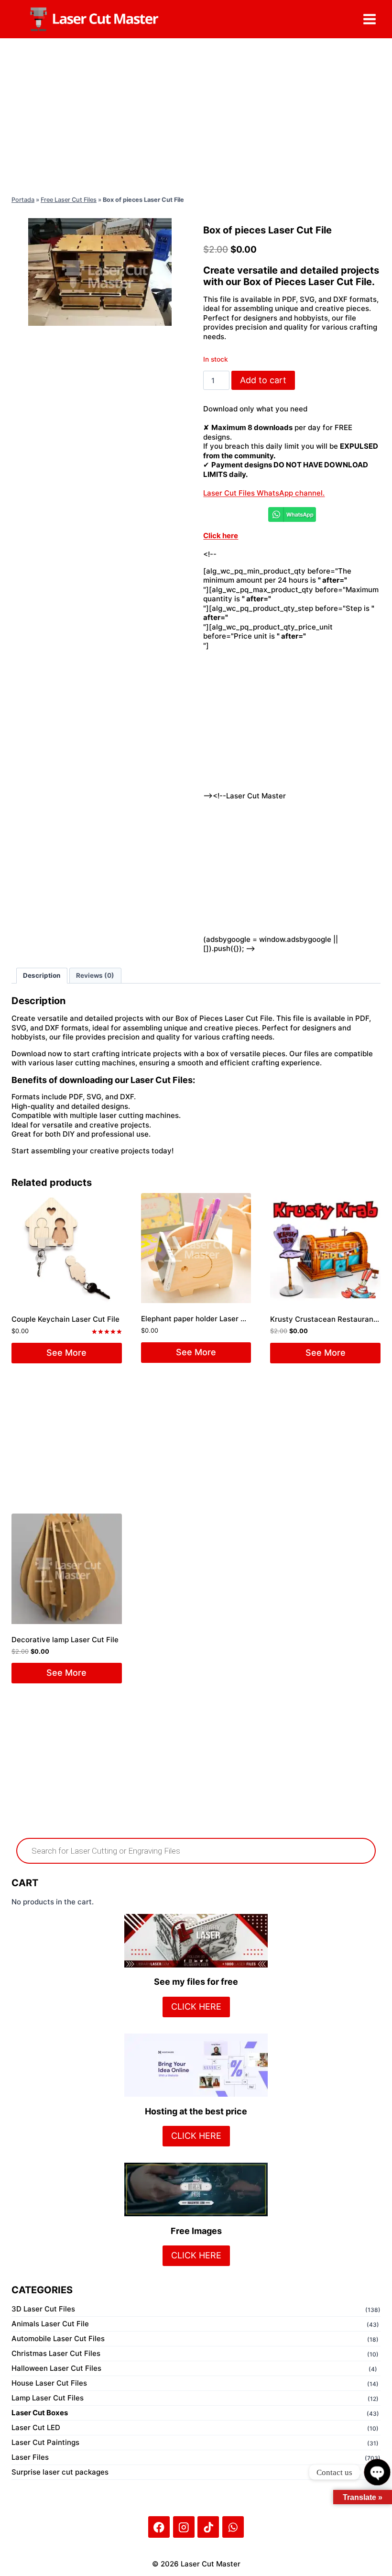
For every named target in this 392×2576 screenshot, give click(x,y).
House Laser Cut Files (49, 2383)
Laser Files (30, 2457)
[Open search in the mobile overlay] (196, 1851)
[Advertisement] (196, 115)
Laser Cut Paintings (45, 2442)
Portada (23, 200)
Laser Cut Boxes (40, 2413)
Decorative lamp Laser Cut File (65, 1640)
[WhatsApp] (233, 2527)
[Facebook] (159, 2527)
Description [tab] (42, 975)
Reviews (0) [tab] (95, 975)
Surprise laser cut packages (60, 2472)
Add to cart (263, 380)
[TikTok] (208, 2527)
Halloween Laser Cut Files (56, 2368)
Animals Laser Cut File (50, 2324)
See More (66, 1353)
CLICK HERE (196, 2007)
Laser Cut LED (36, 2427)
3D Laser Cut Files (43, 2309)
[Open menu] (369, 19)
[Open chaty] (377, 2472)
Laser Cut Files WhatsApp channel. (264, 493)
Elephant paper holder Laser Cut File (204, 1319)
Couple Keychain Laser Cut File (65, 1319)
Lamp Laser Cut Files (48, 2398)
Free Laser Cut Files (69, 200)
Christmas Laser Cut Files (56, 2353)
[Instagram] (184, 2527)
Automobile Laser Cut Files (58, 2338)
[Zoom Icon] (100, 272)
